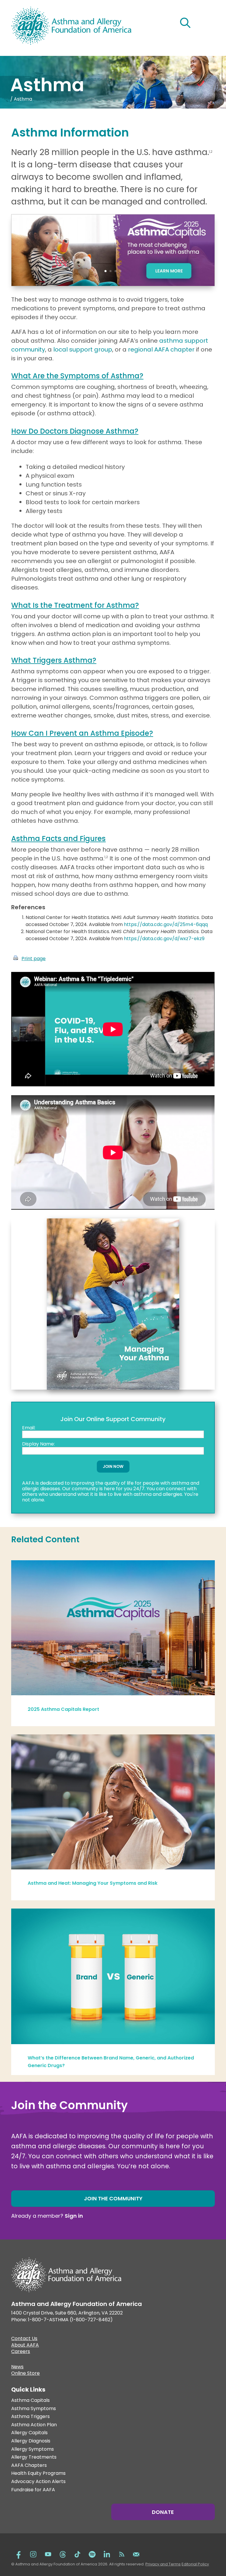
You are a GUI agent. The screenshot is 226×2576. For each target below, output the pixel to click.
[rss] (122, 2554)
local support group (83, 349)
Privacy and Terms (163, 2564)
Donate (163, 2512)
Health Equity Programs (38, 2473)
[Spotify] (92, 2554)
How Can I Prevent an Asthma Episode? (82, 733)
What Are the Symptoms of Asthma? (77, 376)
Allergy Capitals (29, 2433)
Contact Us (24, 2339)
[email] (136, 2554)
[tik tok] (77, 2554)
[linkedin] (107, 2554)
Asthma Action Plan (34, 2425)
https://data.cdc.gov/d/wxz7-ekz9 (164, 939)
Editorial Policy (195, 2564)
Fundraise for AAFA (33, 2490)
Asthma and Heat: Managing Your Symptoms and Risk (93, 1883)
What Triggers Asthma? (54, 660)
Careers (21, 2352)
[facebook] (19, 2554)
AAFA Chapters (29, 2466)
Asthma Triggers (30, 2417)
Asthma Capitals (30, 2401)
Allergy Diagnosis (31, 2441)
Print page (34, 959)
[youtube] (48, 2554)
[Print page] (16, 959)
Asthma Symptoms (34, 2409)
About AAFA (25, 2346)
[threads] (63, 2554)
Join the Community (113, 2198)
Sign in (74, 2216)
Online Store (25, 2374)
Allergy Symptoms (33, 2449)
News (17, 2367)
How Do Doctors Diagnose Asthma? (75, 431)
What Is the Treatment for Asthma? (75, 605)
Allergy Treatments (34, 2457)
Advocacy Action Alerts (38, 2482)
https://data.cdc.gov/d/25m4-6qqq (166, 924)
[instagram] (33, 2554)
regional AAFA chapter (161, 349)
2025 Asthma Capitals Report (63, 1709)
